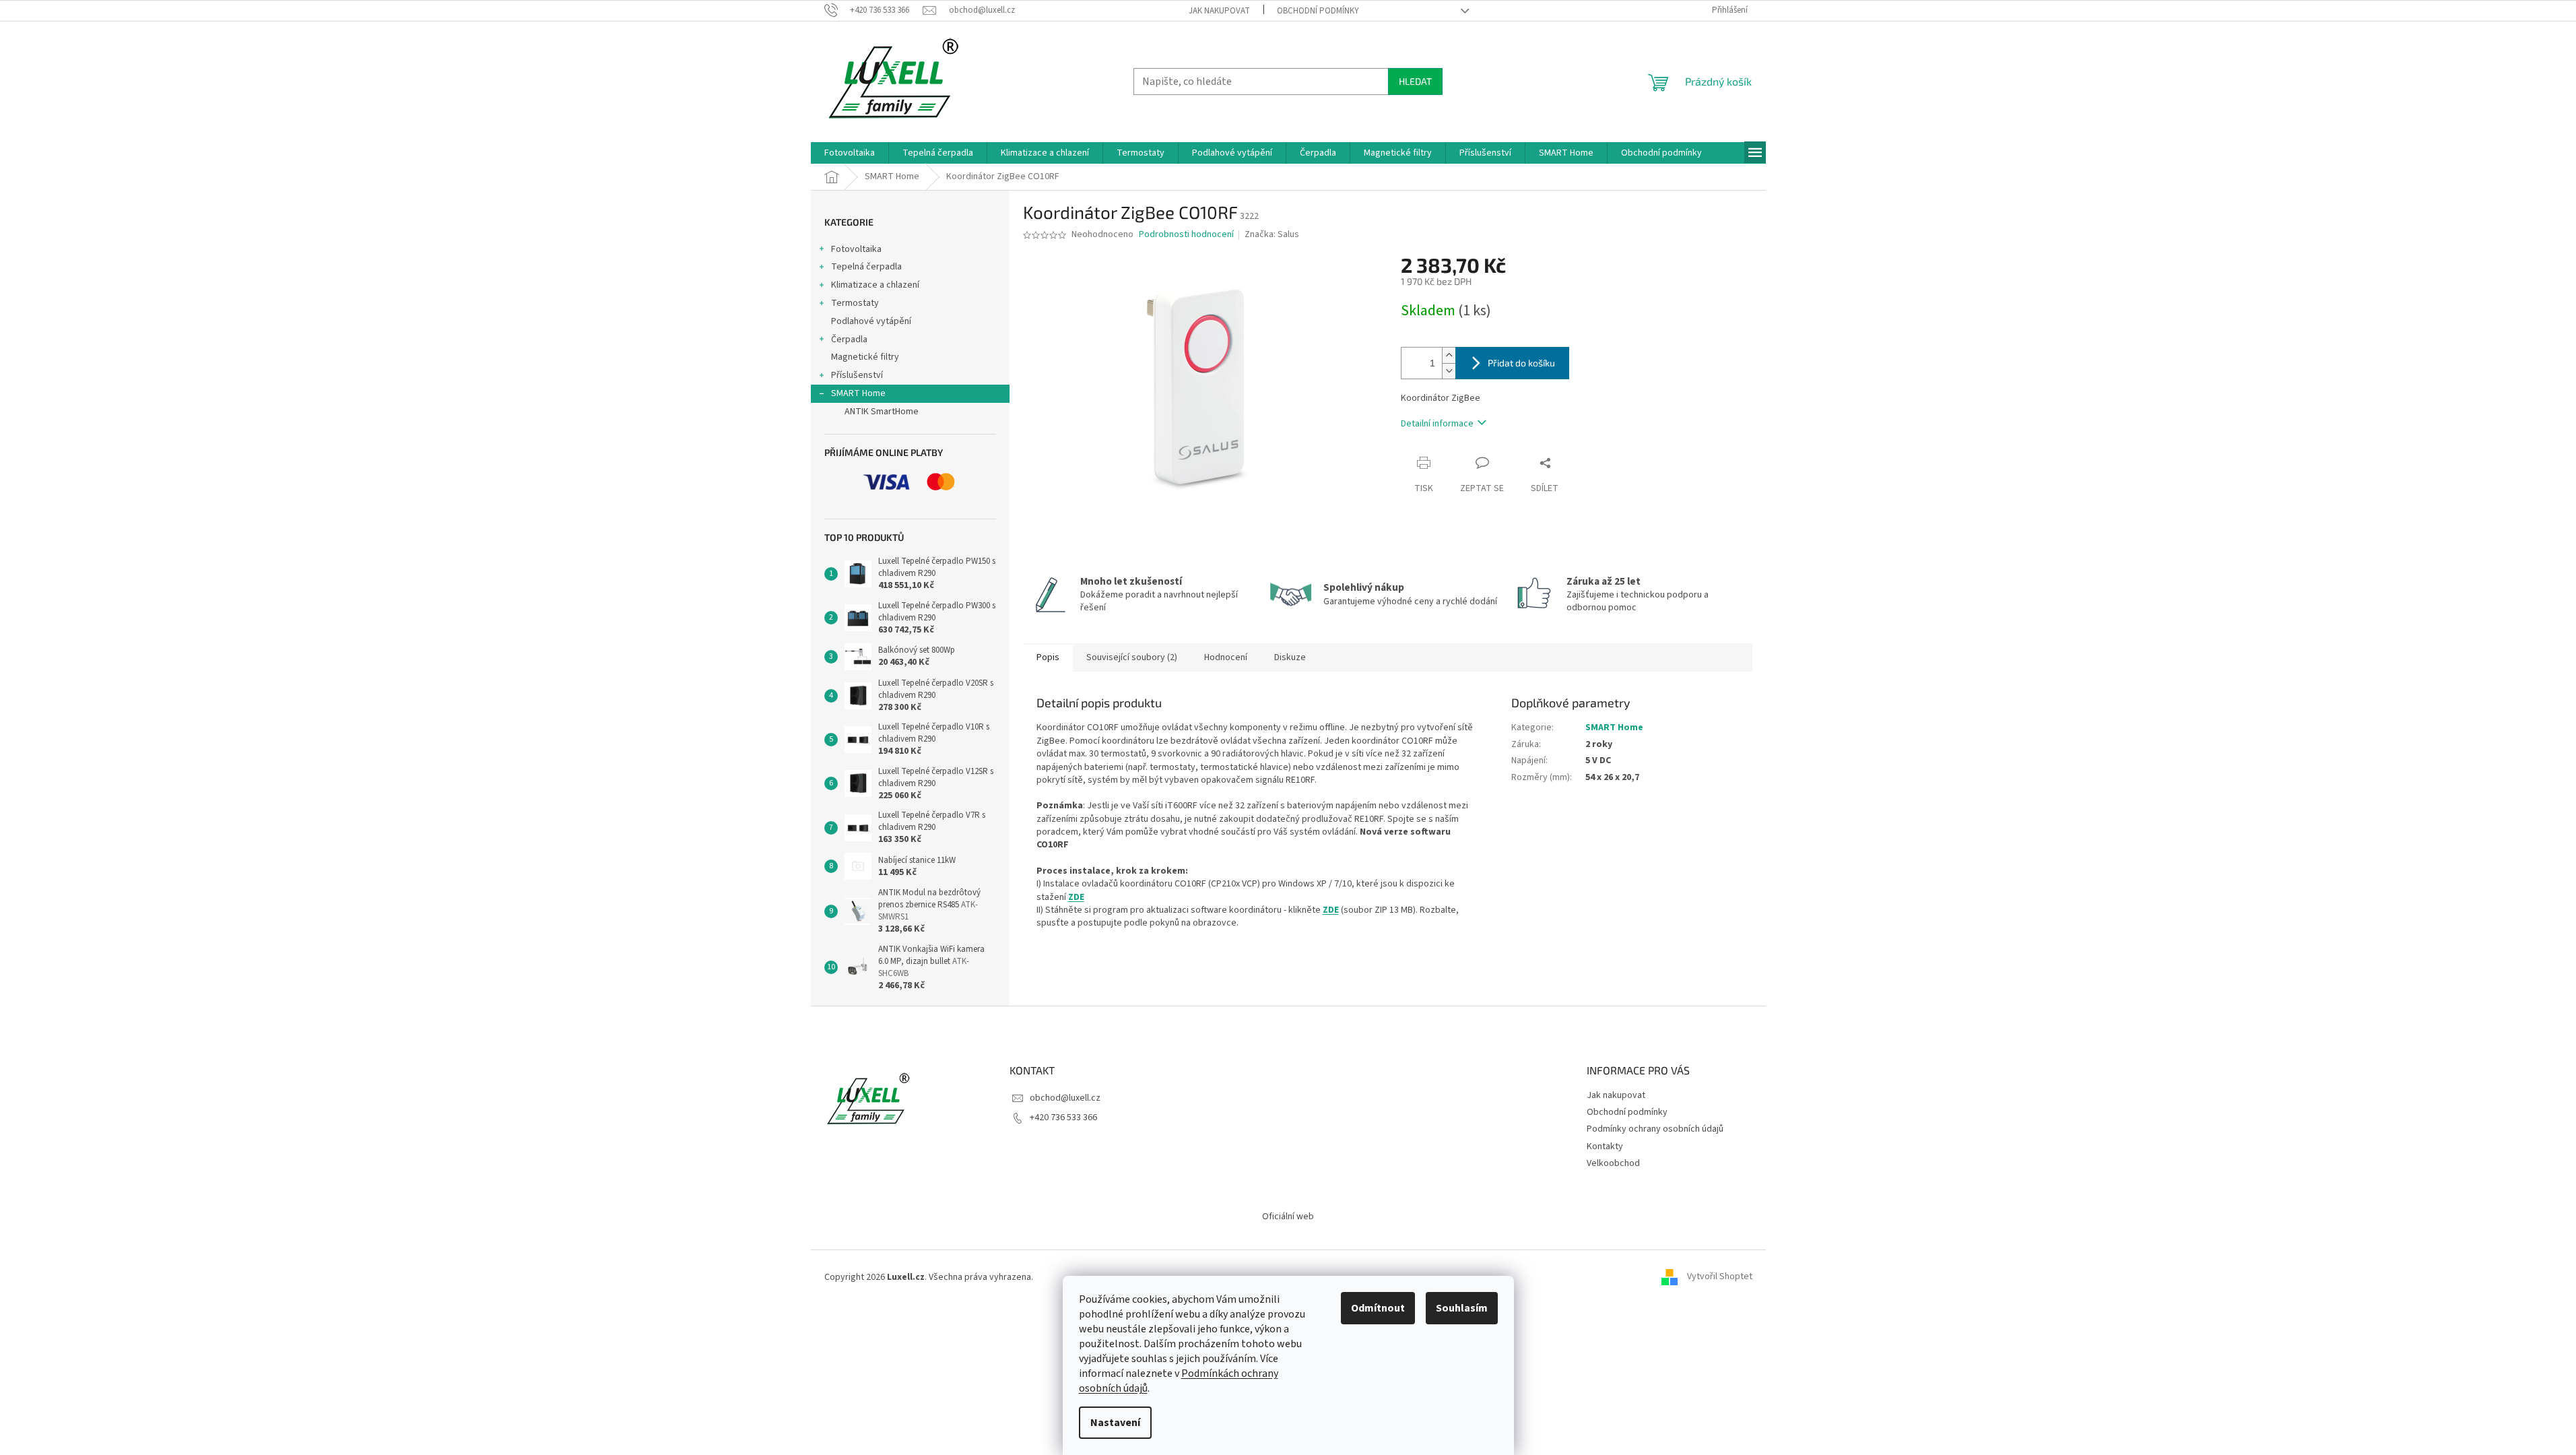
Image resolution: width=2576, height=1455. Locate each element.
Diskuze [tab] (1290, 657)
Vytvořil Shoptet (1720, 1277)
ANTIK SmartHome (882, 412)
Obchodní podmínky (1318, 11)
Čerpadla (849, 339)
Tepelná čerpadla (866, 267)
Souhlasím (1462, 1308)
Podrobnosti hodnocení (1186, 235)
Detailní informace (1437, 424)
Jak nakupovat (1219, 11)
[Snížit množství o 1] (1449, 371)
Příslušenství (857, 375)
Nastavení (1115, 1423)
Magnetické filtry (865, 357)
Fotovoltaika (856, 249)
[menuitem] (850, 153)
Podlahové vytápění (871, 321)
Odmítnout (1378, 1308)
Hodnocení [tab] (1226, 657)
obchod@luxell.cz (1065, 1098)
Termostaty (855, 303)
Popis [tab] (1048, 657)
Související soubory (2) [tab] (1132, 657)
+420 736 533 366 (1063, 1118)
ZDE (1076, 897)
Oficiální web (1288, 1217)
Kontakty (1605, 1146)
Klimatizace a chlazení (875, 285)
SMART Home (858, 393)
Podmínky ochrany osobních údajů (1655, 1129)
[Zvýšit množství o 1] (1449, 355)
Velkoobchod (1613, 1163)
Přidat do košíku (1521, 363)
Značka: (1272, 234)
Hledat (1415, 81)
